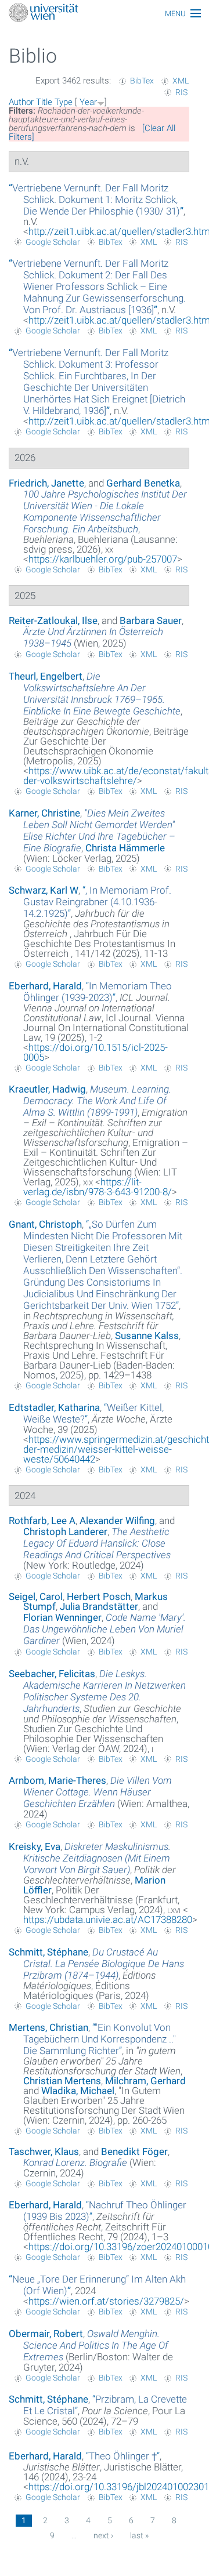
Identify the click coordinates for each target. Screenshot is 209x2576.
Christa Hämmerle (125, 848)
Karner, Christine (44, 813)
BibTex (142, 81)
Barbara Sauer (151, 621)
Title (44, 102)
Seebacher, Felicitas (52, 1674)
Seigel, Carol (36, 1597)
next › (103, 2535)
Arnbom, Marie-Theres (57, 1780)
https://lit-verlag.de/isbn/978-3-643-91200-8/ (98, 1187)
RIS (181, 92)
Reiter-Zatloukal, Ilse (53, 621)
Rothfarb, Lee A (42, 1521)
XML (181, 81)
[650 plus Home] (105, 14)
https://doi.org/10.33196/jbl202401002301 (119, 2487)
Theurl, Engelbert (46, 676)
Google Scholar (53, 242)
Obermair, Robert (46, 2334)
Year (88, 102)
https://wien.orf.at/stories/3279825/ (106, 2301)
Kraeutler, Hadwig (47, 1089)
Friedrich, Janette (46, 483)
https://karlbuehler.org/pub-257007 (103, 559)
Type (64, 102)
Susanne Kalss (147, 1336)
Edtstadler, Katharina (54, 1407)
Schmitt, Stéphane (48, 1952)
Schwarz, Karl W (44, 890)
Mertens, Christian (48, 2027)
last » (139, 2535)
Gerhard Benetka (143, 483)
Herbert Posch (99, 1597)
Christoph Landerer (65, 1532)
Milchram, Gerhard (145, 2081)
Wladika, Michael (78, 2091)
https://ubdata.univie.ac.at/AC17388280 (108, 1920)
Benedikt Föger (134, 2151)
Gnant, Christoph (45, 1224)
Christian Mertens (62, 2081)
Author (21, 102)
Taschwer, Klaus (44, 2151)
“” (96, 199)
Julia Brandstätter (99, 1606)
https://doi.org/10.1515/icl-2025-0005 (96, 1052)
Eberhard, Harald (45, 986)
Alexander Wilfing (117, 1521)
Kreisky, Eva (35, 1846)
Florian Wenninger (62, 1617)
